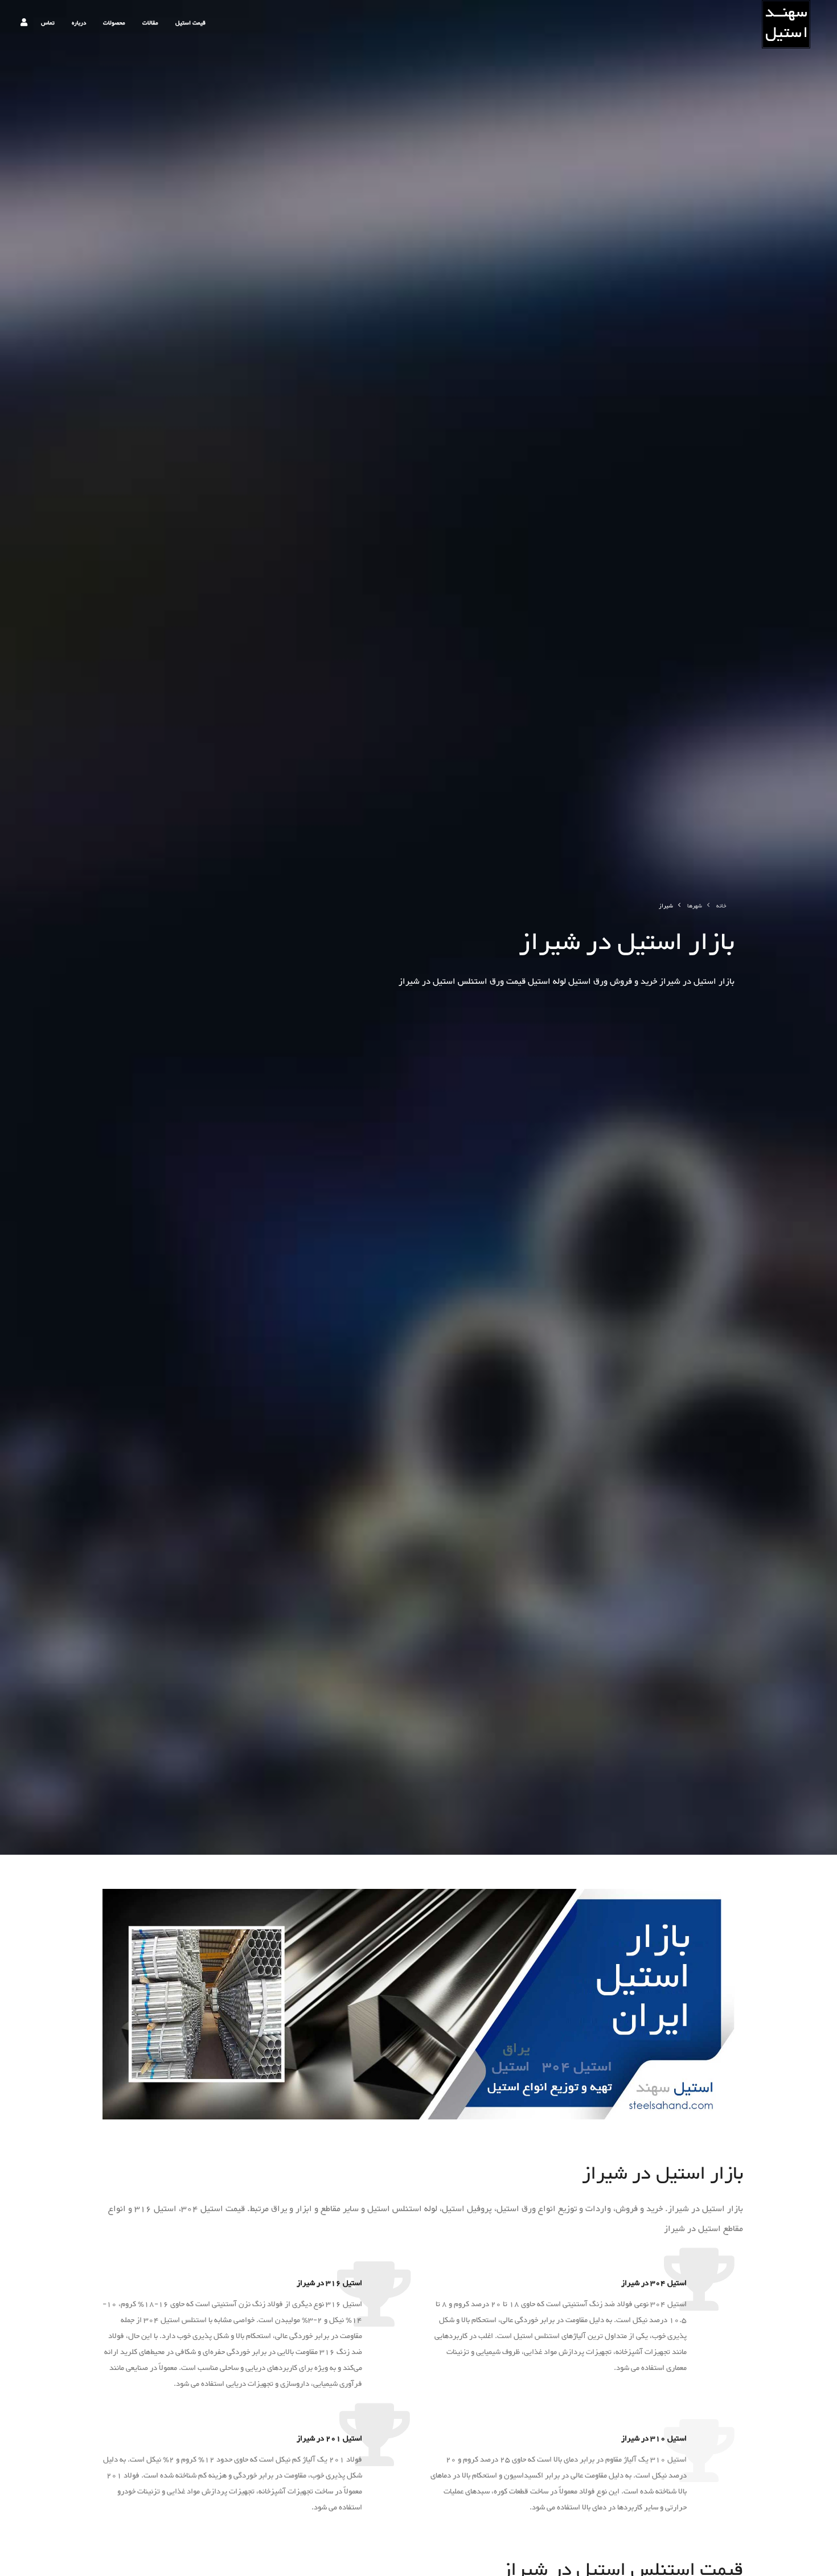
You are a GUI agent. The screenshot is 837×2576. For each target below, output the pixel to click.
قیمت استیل (190, 23)
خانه (721, 906)
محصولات (114, 23)
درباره (79, 23)
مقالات (150, 23)
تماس (48, 23)
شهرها (695, 906)
